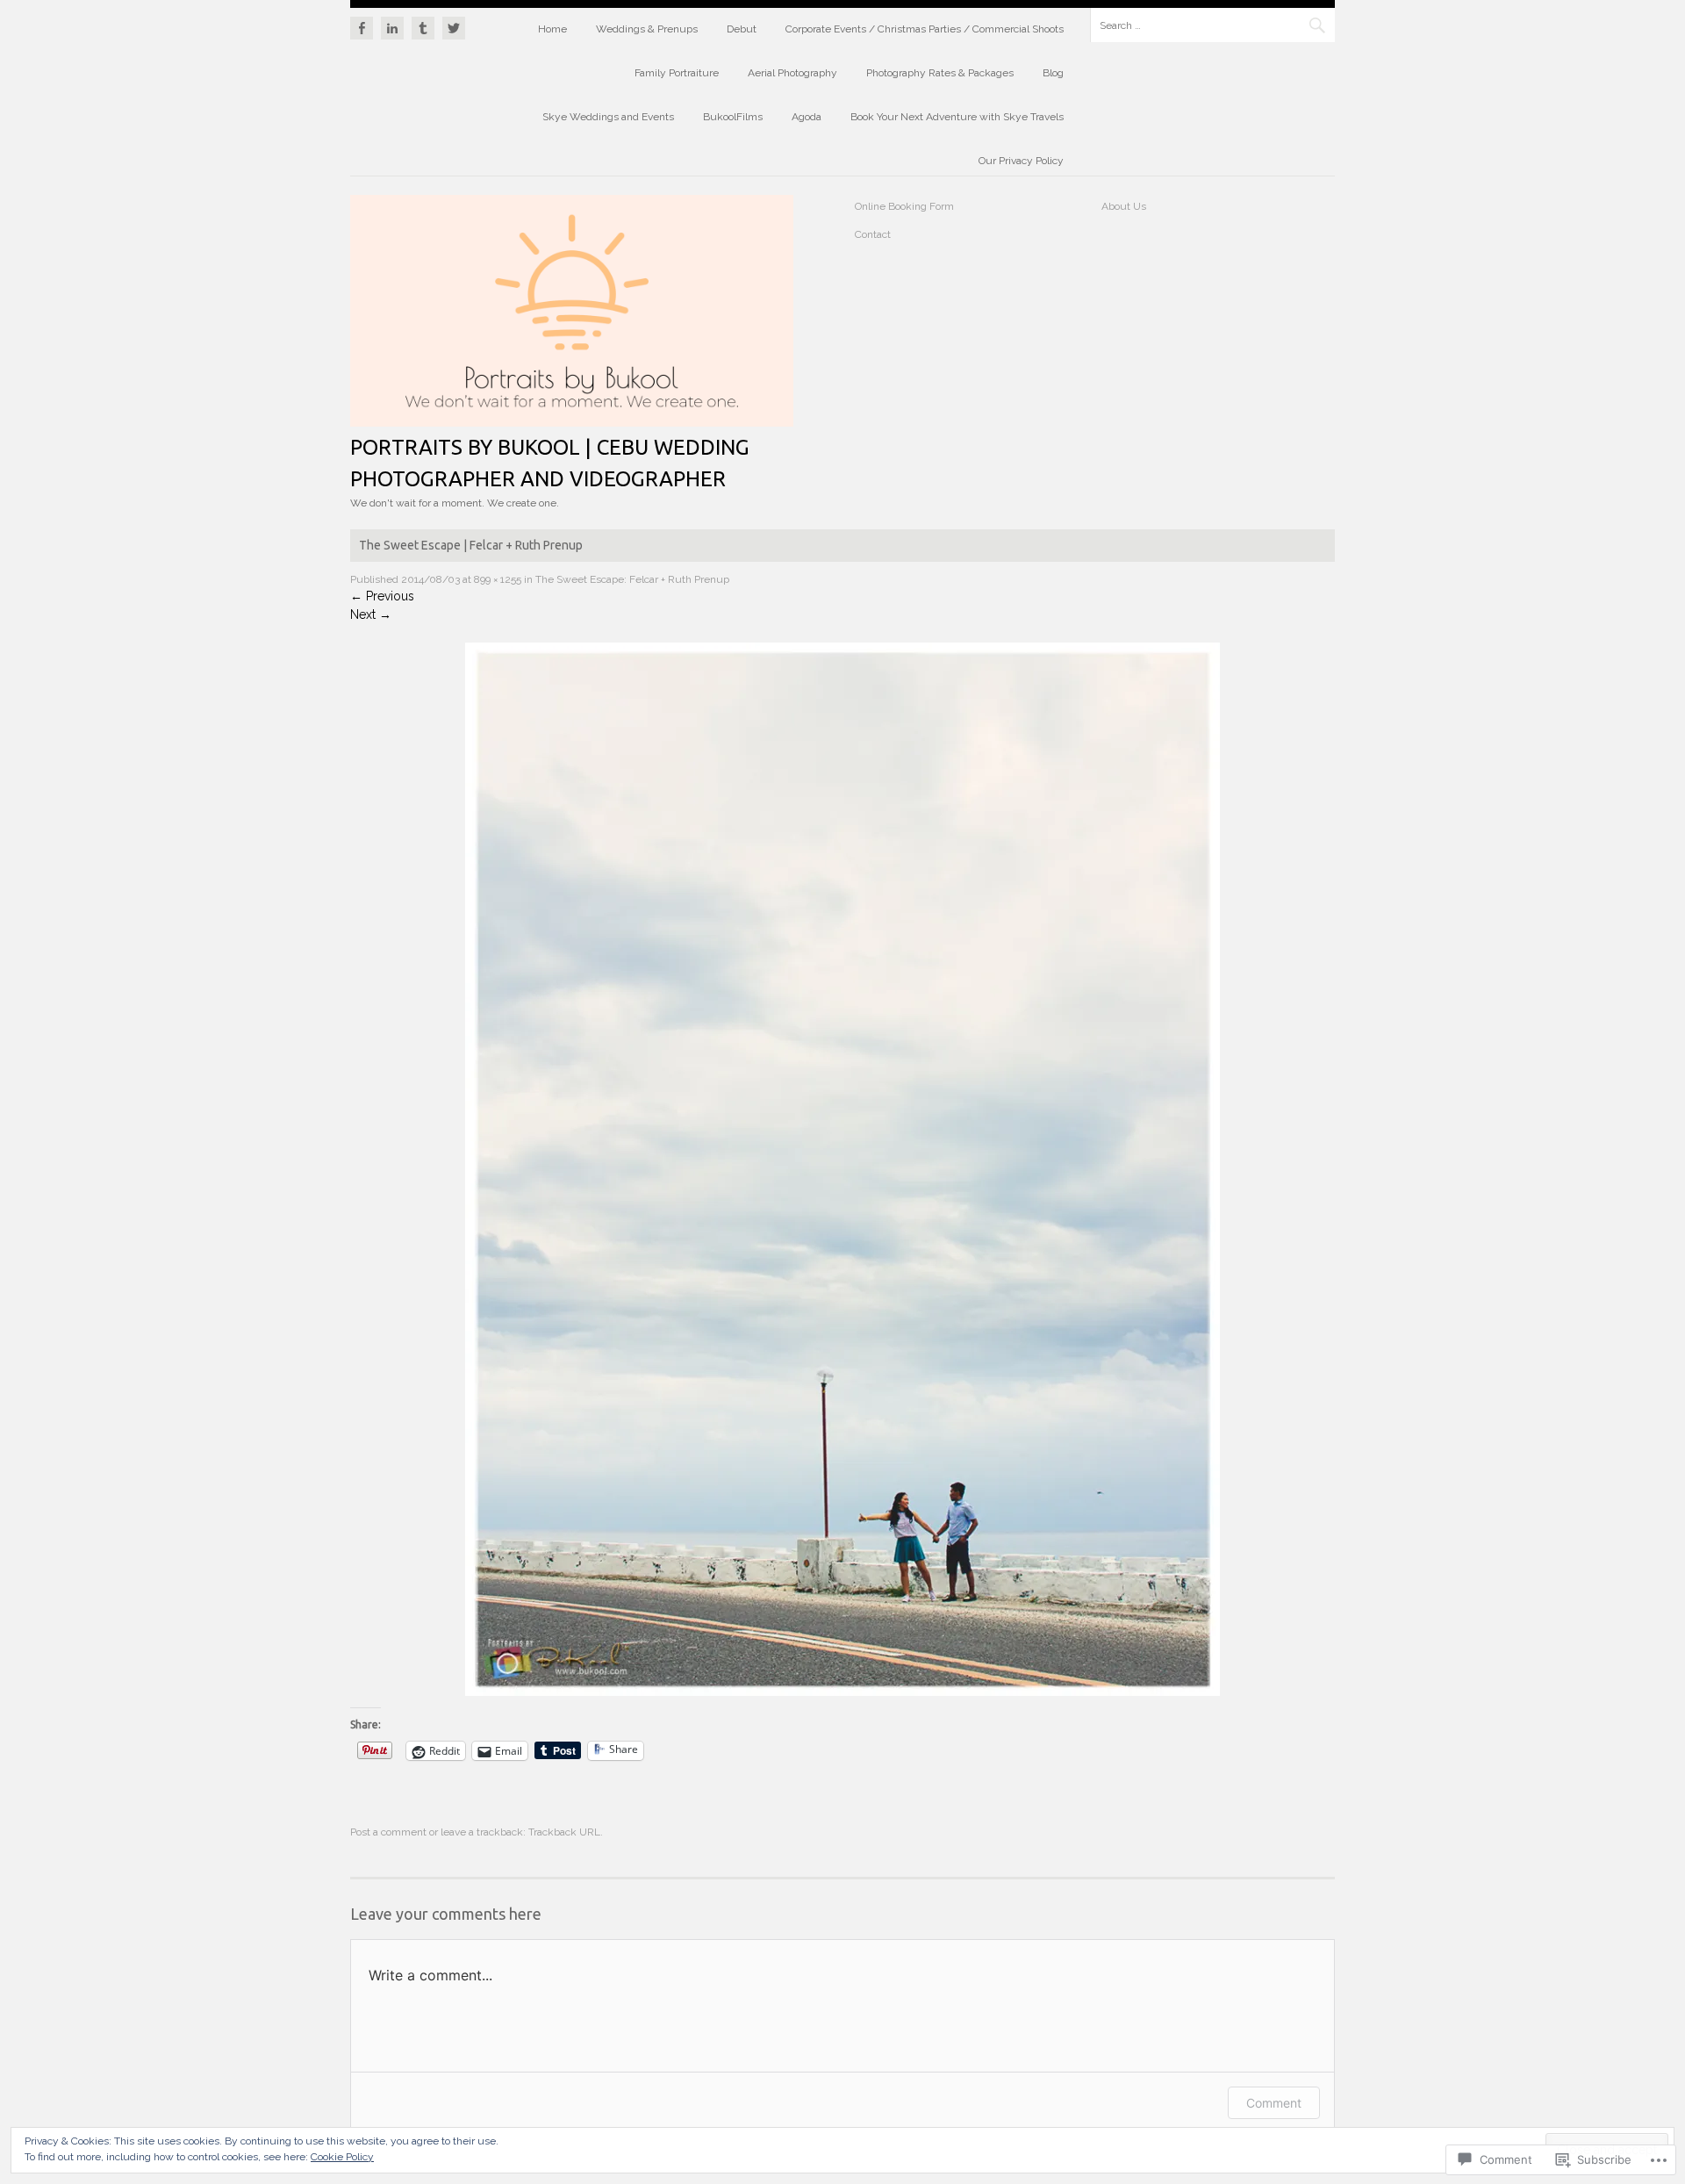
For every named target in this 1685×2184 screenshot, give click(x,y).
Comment (1274, 2103)
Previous (382, 596)
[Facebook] (363, 25)
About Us (1124, 206)
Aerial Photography (792, 73)
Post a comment (388, 1832)
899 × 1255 (498, 579)
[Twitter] (452, 25)
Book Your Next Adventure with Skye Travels (957, 117)
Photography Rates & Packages (940, 73)
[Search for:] (1212, 25)
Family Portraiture (677, 73)
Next (371, 614)
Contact (873, 234)
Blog (1053, 73)
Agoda (807, 117)
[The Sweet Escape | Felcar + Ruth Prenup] (842, 1692)
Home (552, 29)
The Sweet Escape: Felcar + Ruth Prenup (632, 579)
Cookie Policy (342, 2157)
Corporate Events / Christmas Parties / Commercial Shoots (925, 29)
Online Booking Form (904, 206)
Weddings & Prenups (647, 29)
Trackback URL (564, 1832)
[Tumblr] (423, 25)
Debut (742, 29)
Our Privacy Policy (1021, 161)
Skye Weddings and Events (608, 117)
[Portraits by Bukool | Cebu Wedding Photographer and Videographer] (572, 422)
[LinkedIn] (392, 25)
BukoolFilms (733, 117)
